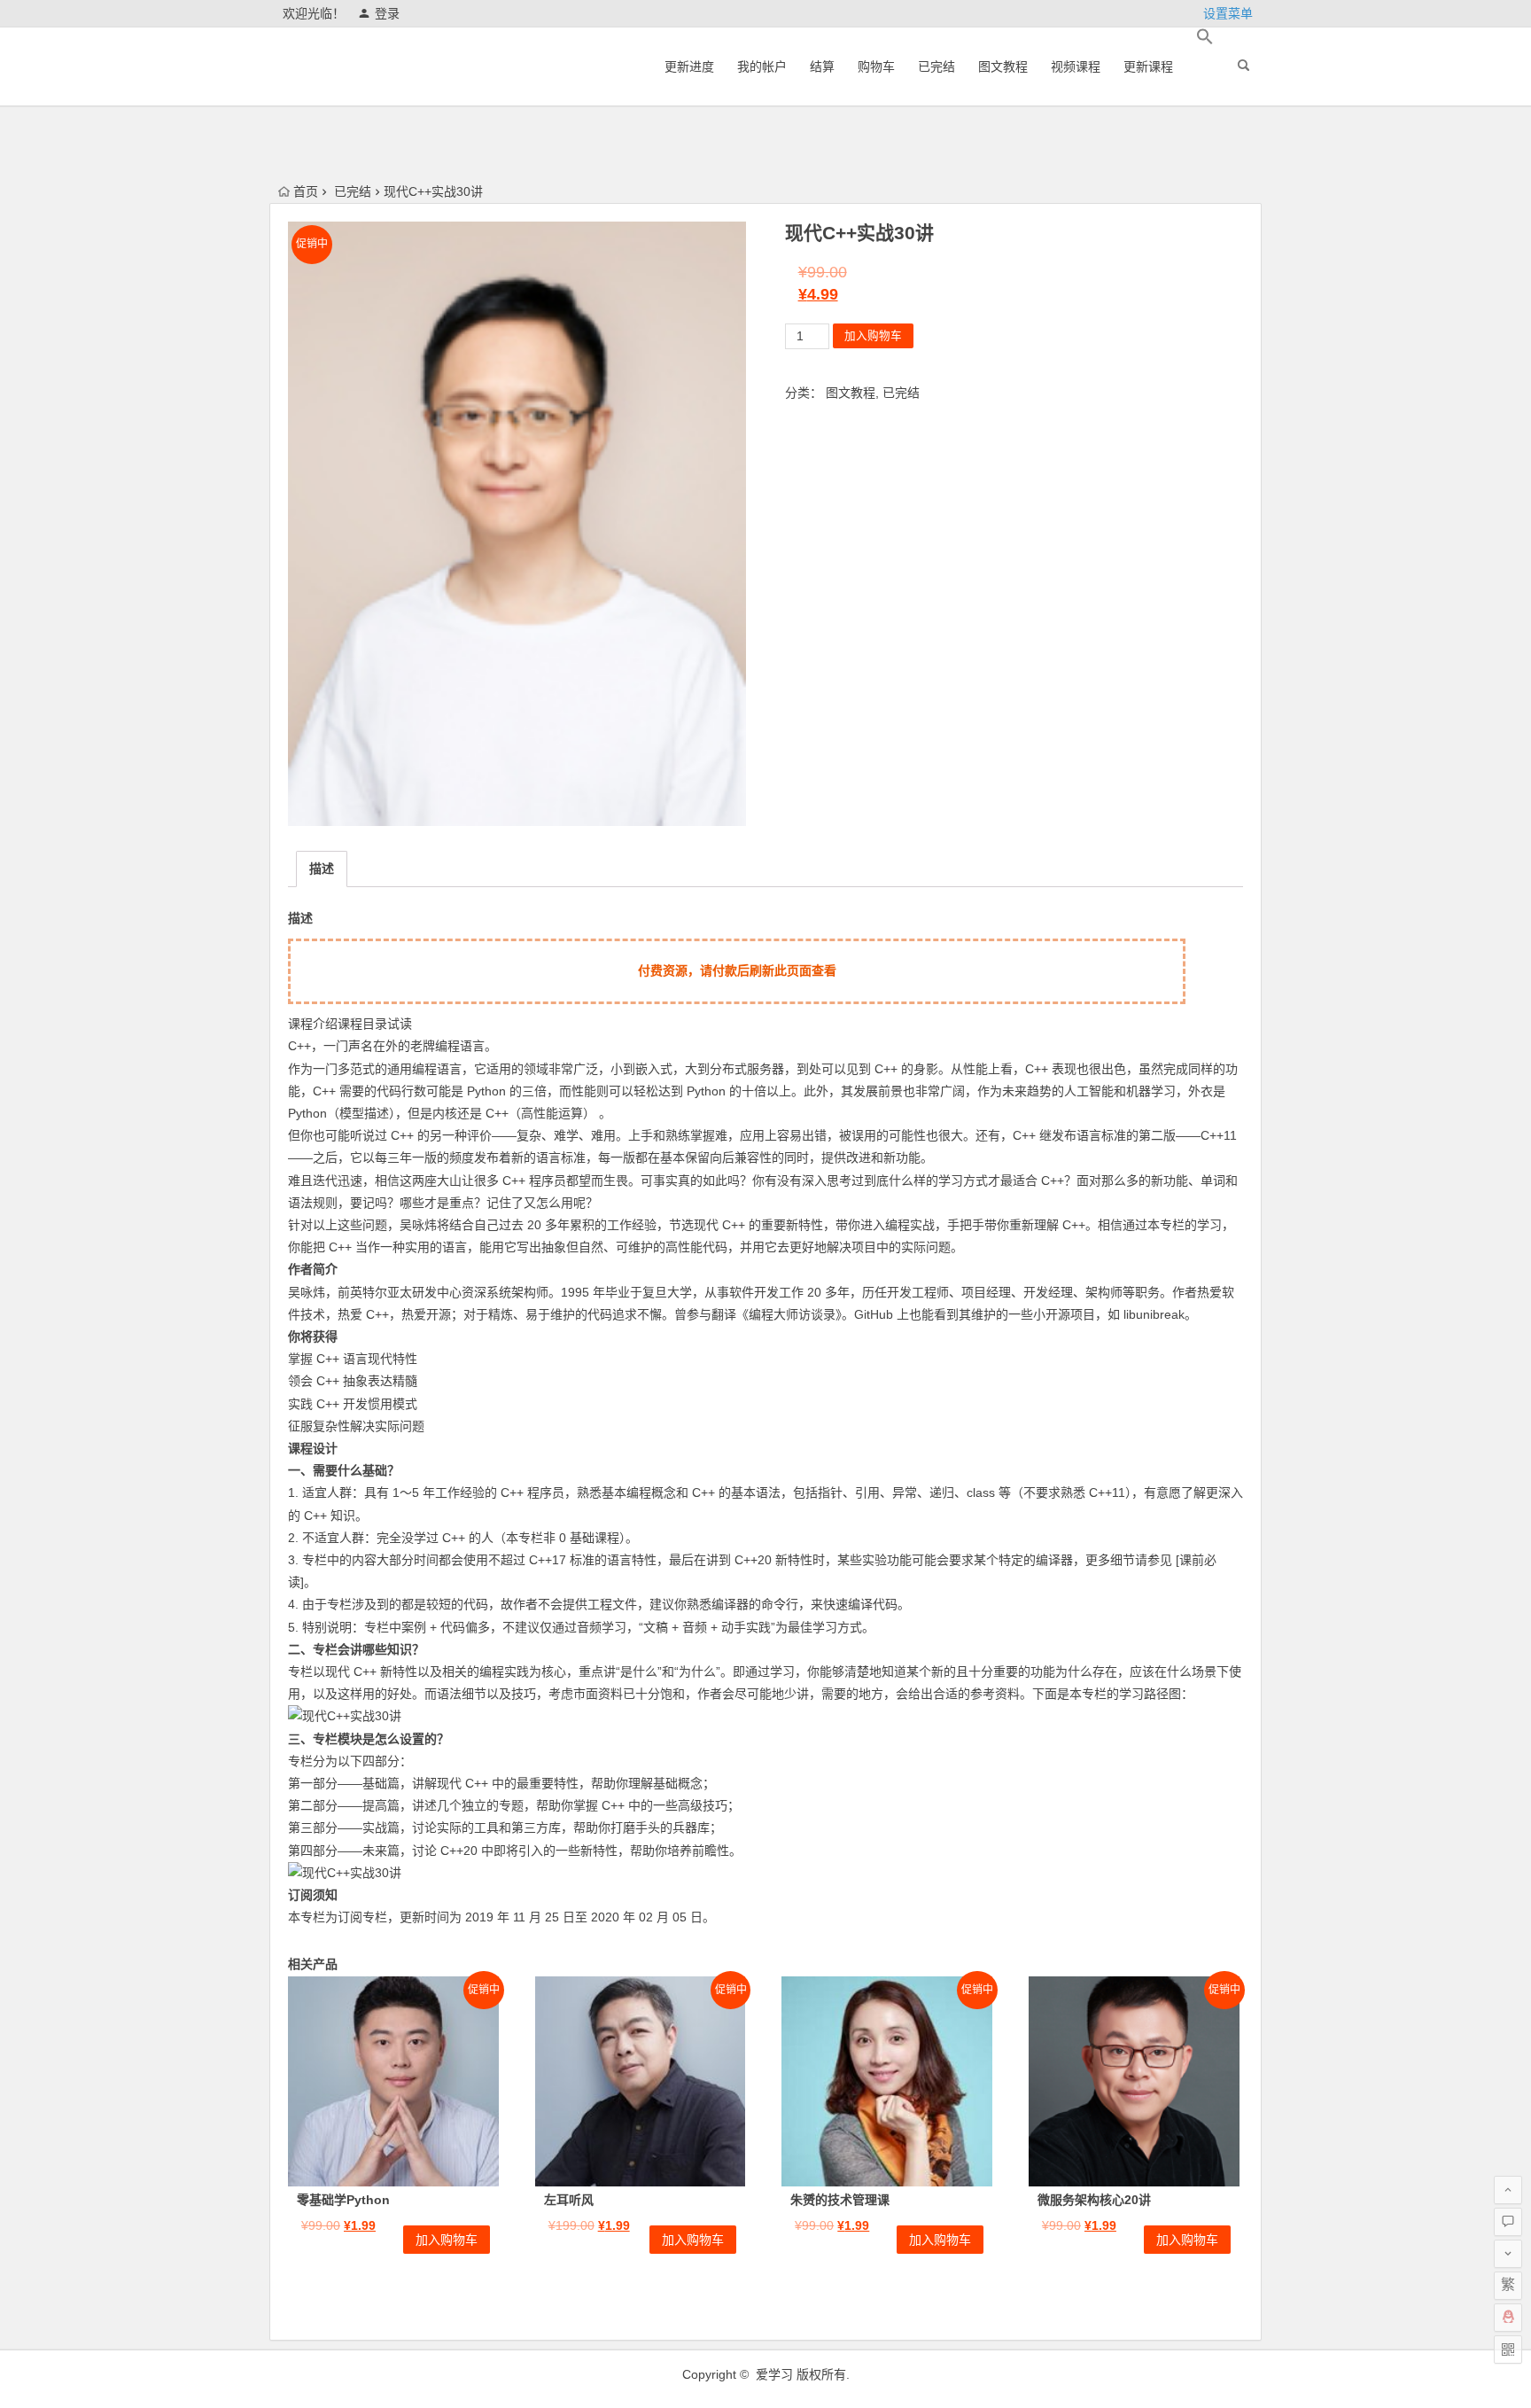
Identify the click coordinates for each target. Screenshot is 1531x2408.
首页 (306, 191)
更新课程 (1148, 66)
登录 (387, 13)
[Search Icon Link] (1205, 37)
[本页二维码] (1508, 2350)
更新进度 (689, 66)
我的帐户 (762, 66)
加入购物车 (873, 336)
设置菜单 (1228, 13)
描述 (322, 869)
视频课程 (1076, 66)
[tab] (322, 869)
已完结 (936, 66)
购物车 (876, 66)
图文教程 (1003, 66)
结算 (822, 66)
